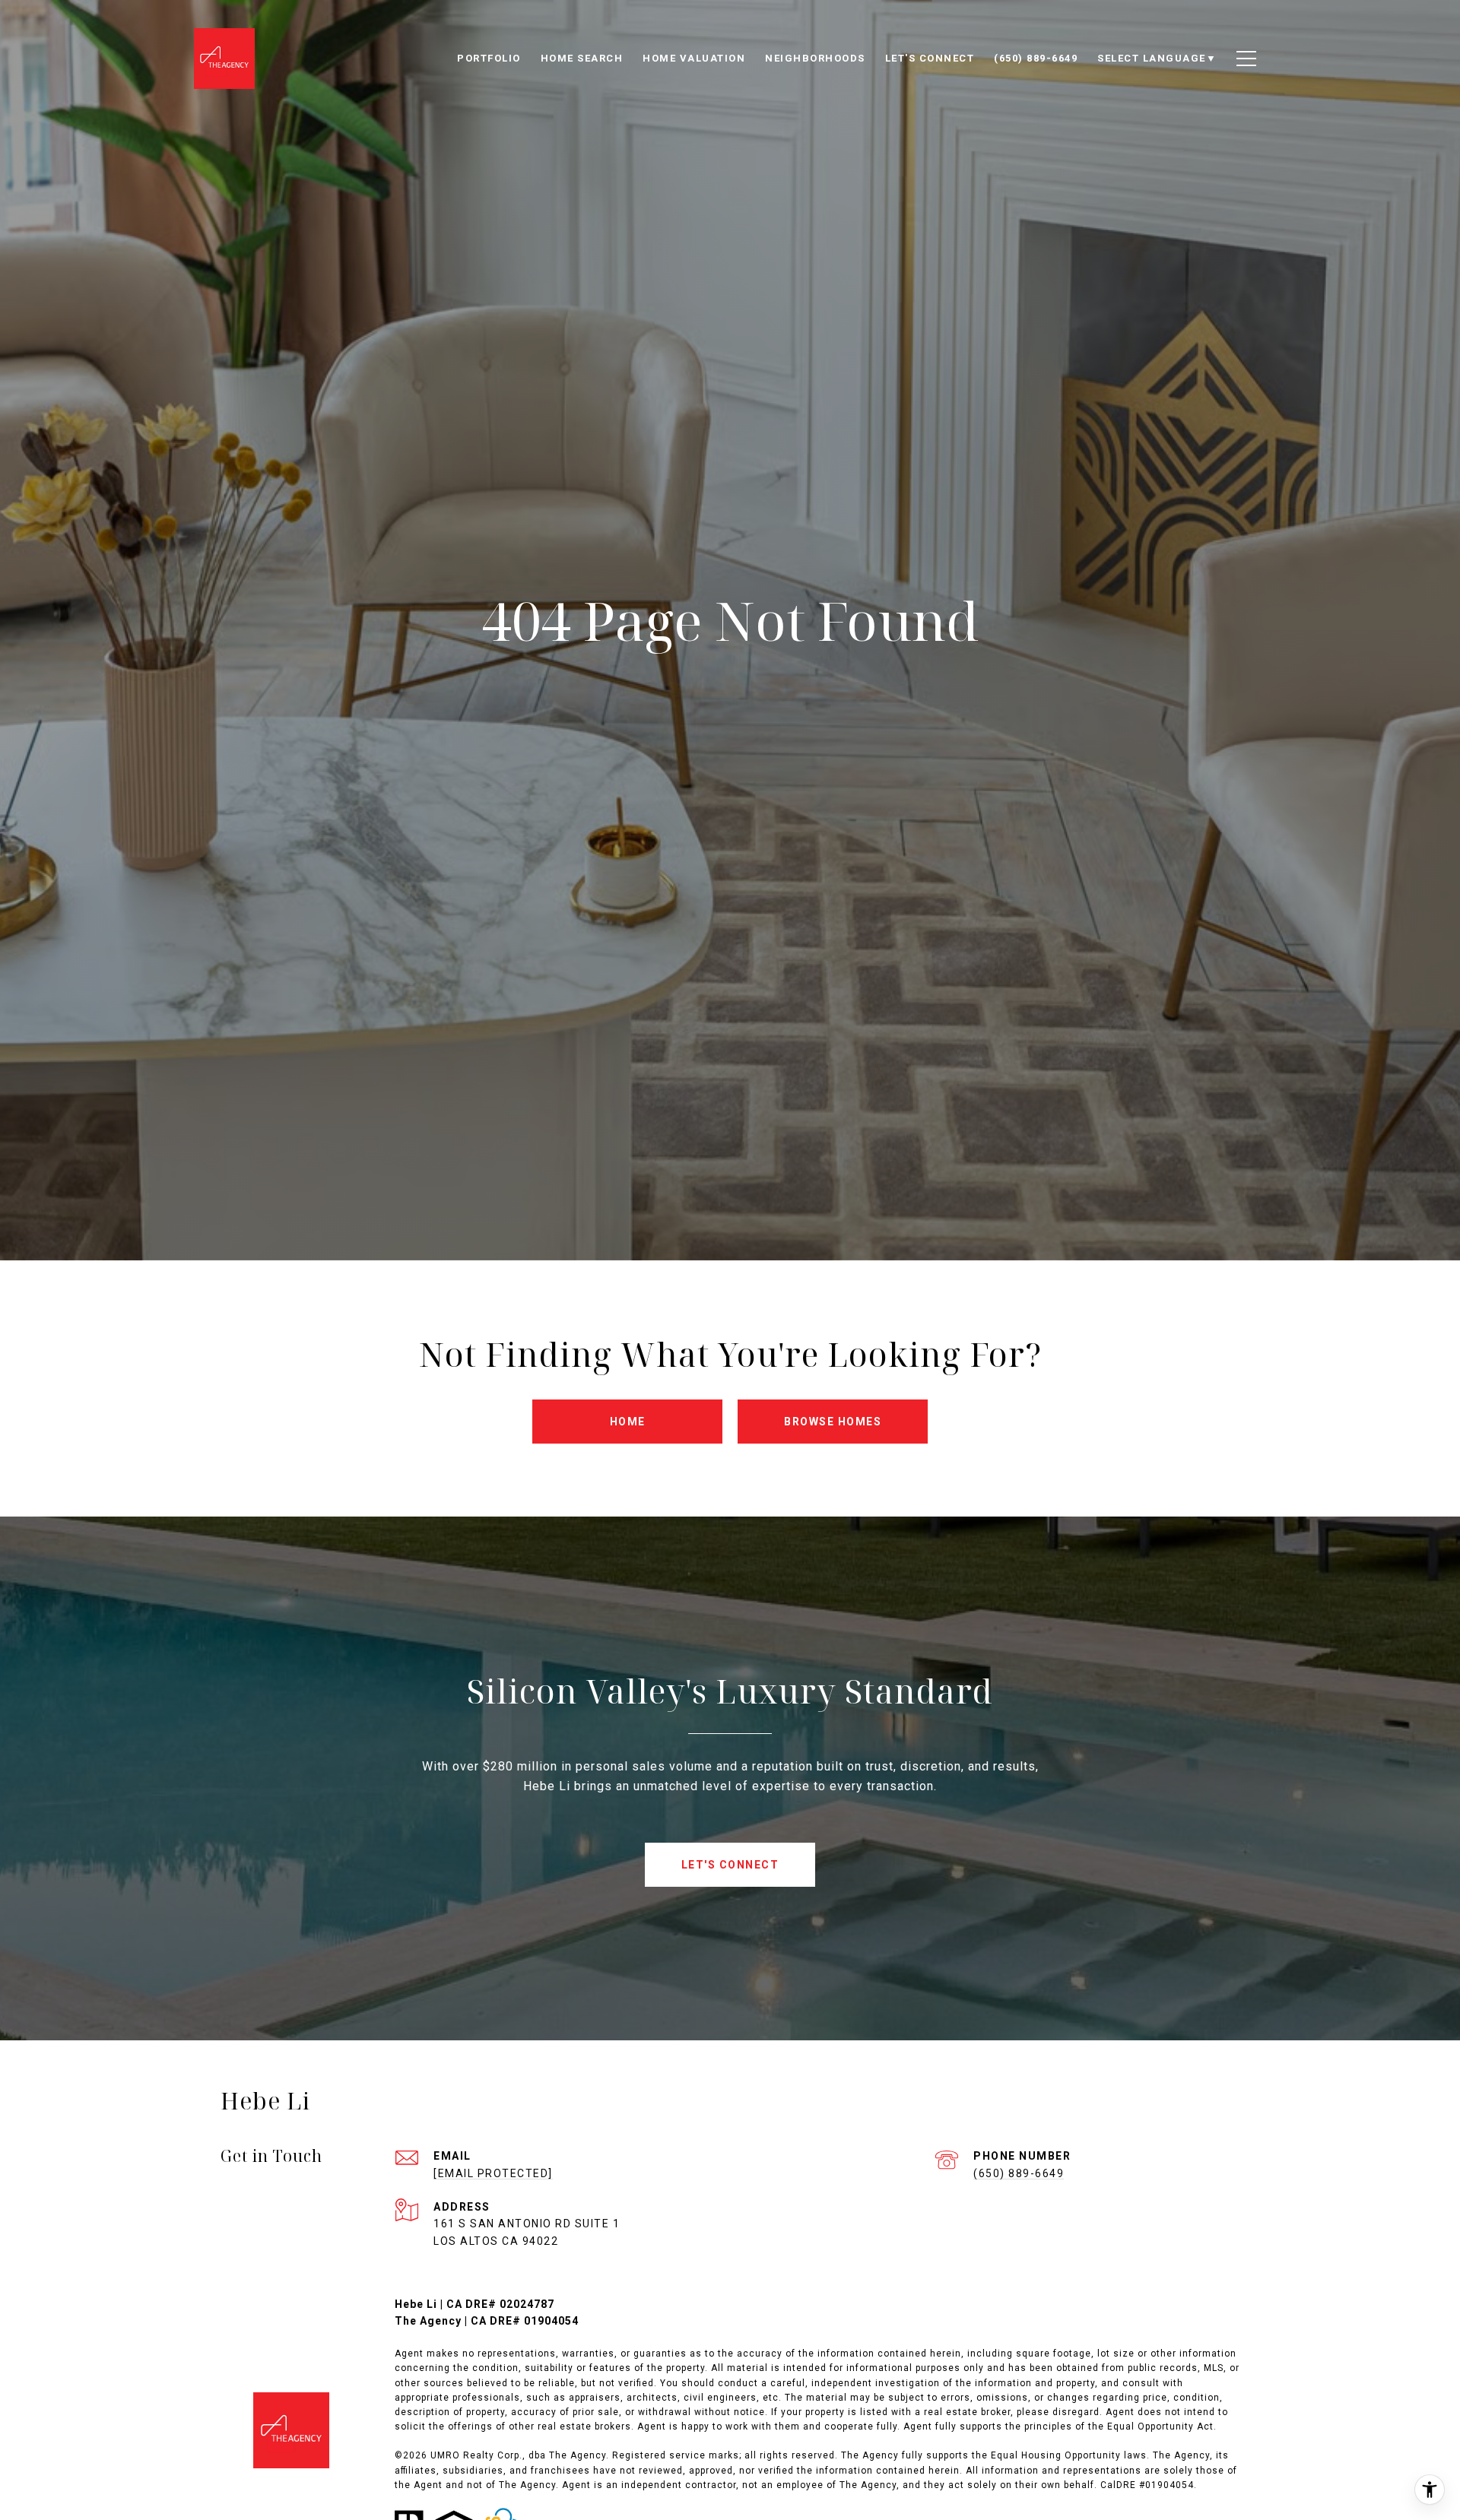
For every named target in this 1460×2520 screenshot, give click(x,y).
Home (628, 1422)
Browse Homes (833, 1422)
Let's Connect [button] (730, 1865)
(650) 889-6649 (1019, 2173)
